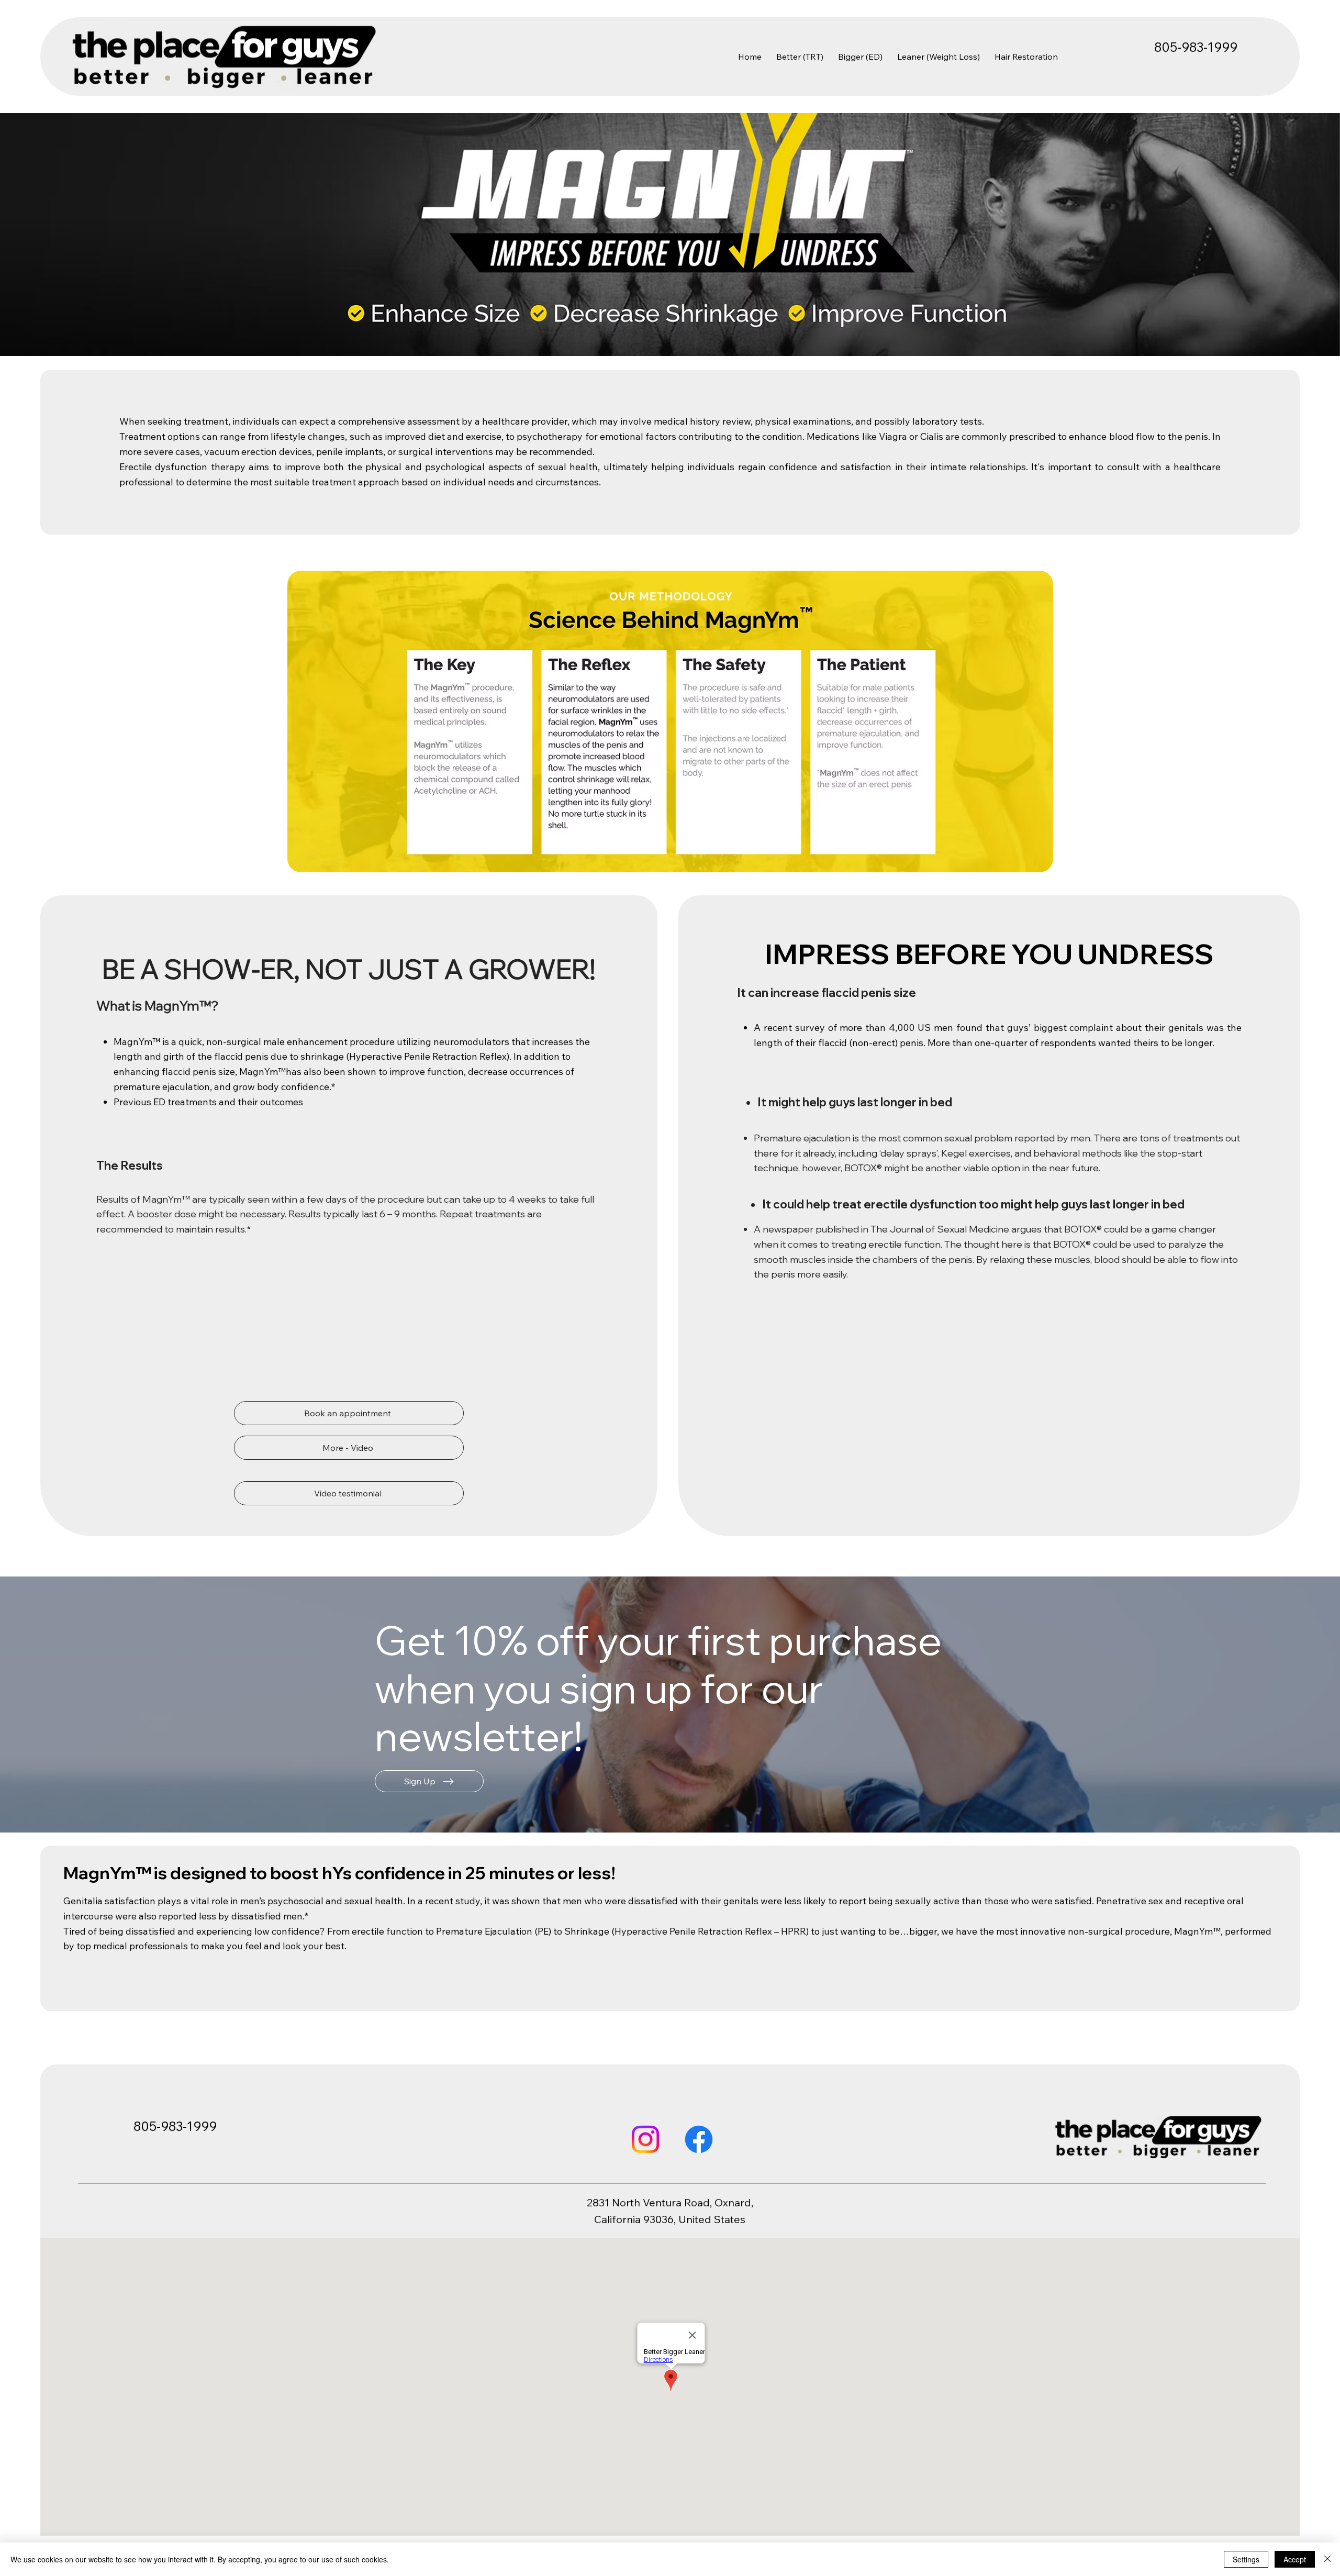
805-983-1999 (1196, 47)
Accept (1295, 2559)
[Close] (1327, 2559)
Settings (1246, 2559)
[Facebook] (699, 2139)
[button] (429, 1781)
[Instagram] (645, 2139)
